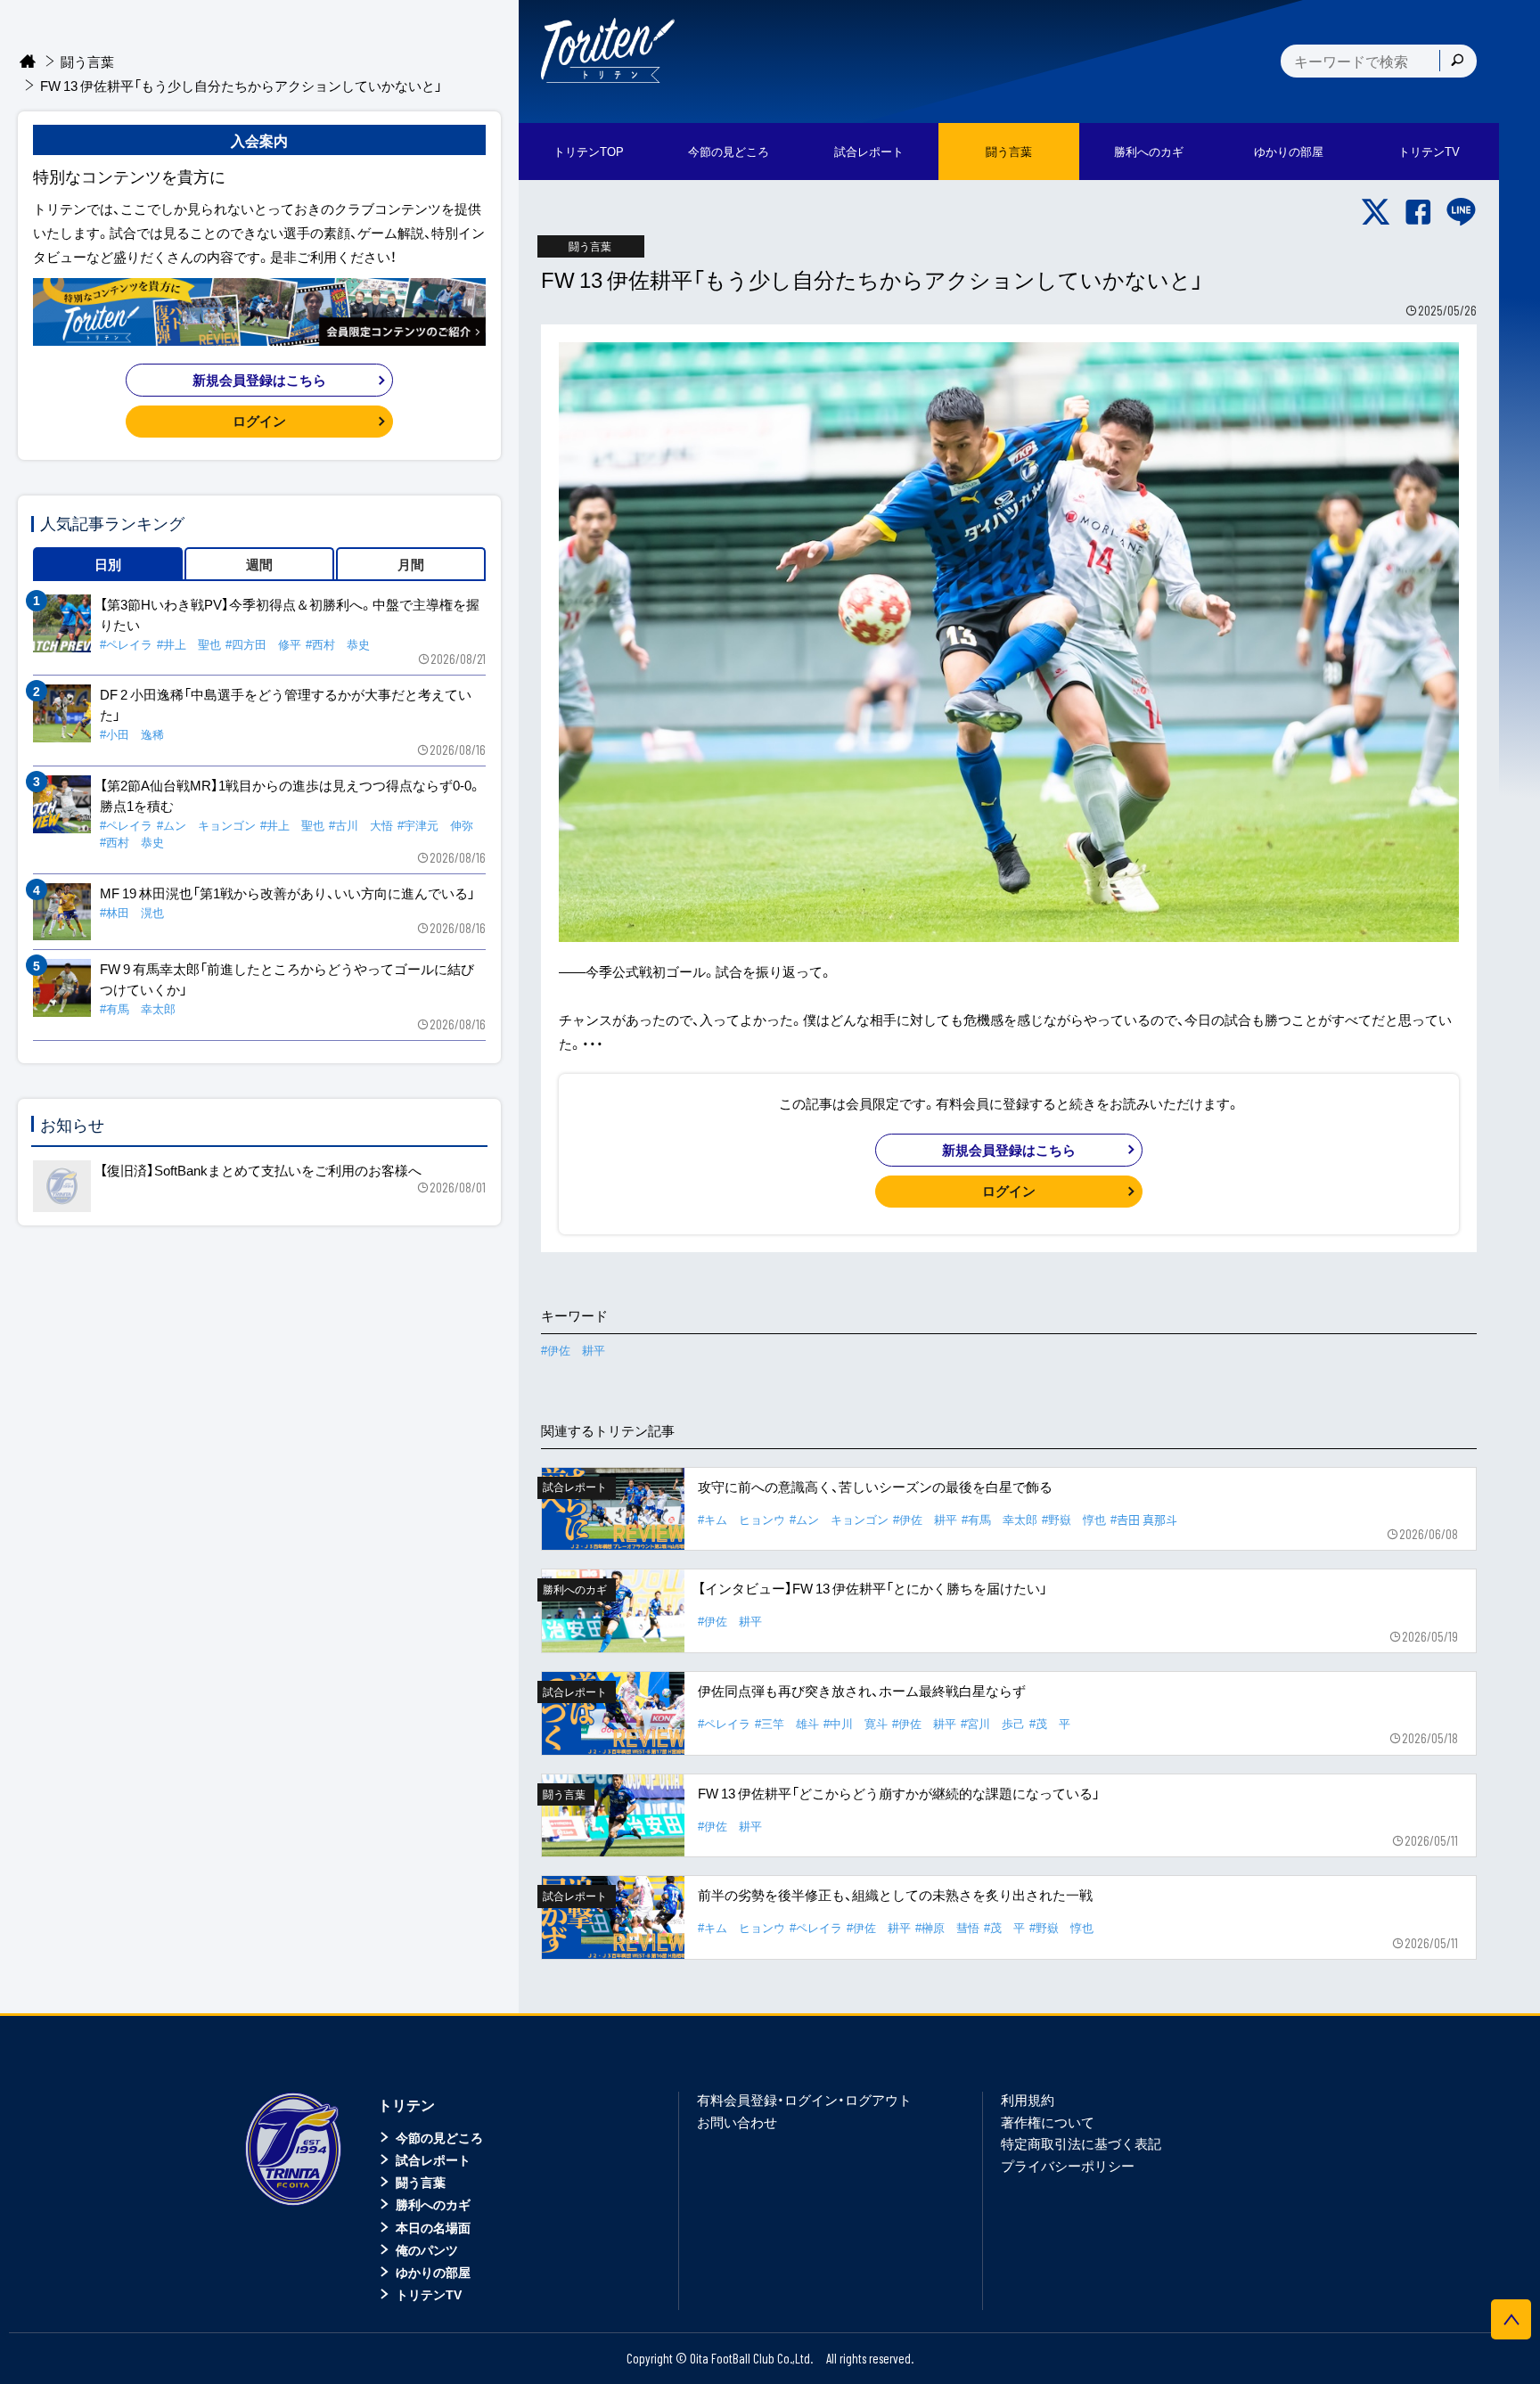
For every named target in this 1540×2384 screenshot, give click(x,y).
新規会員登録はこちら (1009, 1150)
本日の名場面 (433, 2227)
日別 (108, 564)
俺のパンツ (427, 2249)
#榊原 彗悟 (947, 1927)
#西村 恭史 (338, 644)
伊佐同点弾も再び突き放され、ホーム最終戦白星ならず (862, 1691)
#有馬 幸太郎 (999, 1519)
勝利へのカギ (433, 2204)
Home (28, 62)
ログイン (1009, 1191)
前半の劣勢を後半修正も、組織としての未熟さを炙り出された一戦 (895, 1895)
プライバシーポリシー (1068, 2166)
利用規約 (1028, 2100)
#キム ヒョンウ (741, 1519)
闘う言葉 (1009, 151)
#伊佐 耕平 (573, 1350)
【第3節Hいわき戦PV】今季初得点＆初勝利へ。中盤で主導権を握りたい (290, 614)
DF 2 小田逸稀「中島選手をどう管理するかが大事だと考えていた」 (286, 705)
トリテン (406, 2104)
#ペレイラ (724, 1723)
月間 (411, 564)
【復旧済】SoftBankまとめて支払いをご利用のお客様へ (261, 1170)
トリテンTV (429, 2294)
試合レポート (433, 2159)
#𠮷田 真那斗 (1144, 1519)
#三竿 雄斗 (787, 1723)
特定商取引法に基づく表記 (1081, 2143)
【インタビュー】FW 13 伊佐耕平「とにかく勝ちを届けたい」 (872, 1588)
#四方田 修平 (263, 644)
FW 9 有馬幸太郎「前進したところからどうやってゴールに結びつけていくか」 (287, 979)
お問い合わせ (737, 2122)
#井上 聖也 (189, 644)
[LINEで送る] (1461, 212)
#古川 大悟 (361, 825)
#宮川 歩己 (993, 1723)
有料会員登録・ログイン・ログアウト (804, 2100)
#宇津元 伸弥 (435, 825)
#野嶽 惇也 (1074, 1519)
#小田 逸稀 (132, 734)
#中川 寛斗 (856, 1723)
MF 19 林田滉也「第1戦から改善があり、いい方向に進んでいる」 (287, 893)
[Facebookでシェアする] (1418, 212)
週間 (259, 564)
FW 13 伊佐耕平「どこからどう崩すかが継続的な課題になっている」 (899, 1793)
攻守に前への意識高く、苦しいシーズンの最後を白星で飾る (875, 1487)
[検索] (1457, 61)
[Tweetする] (1376, 212)
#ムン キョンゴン (839, 1519)
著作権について (1048, 2122)
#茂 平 (1050, 1723)
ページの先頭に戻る (1511, 2319)
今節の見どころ (439, 2137)
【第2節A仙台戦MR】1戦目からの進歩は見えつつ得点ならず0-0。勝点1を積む (291, 795)
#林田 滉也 (132, 912)
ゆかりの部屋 (433, 2272)
